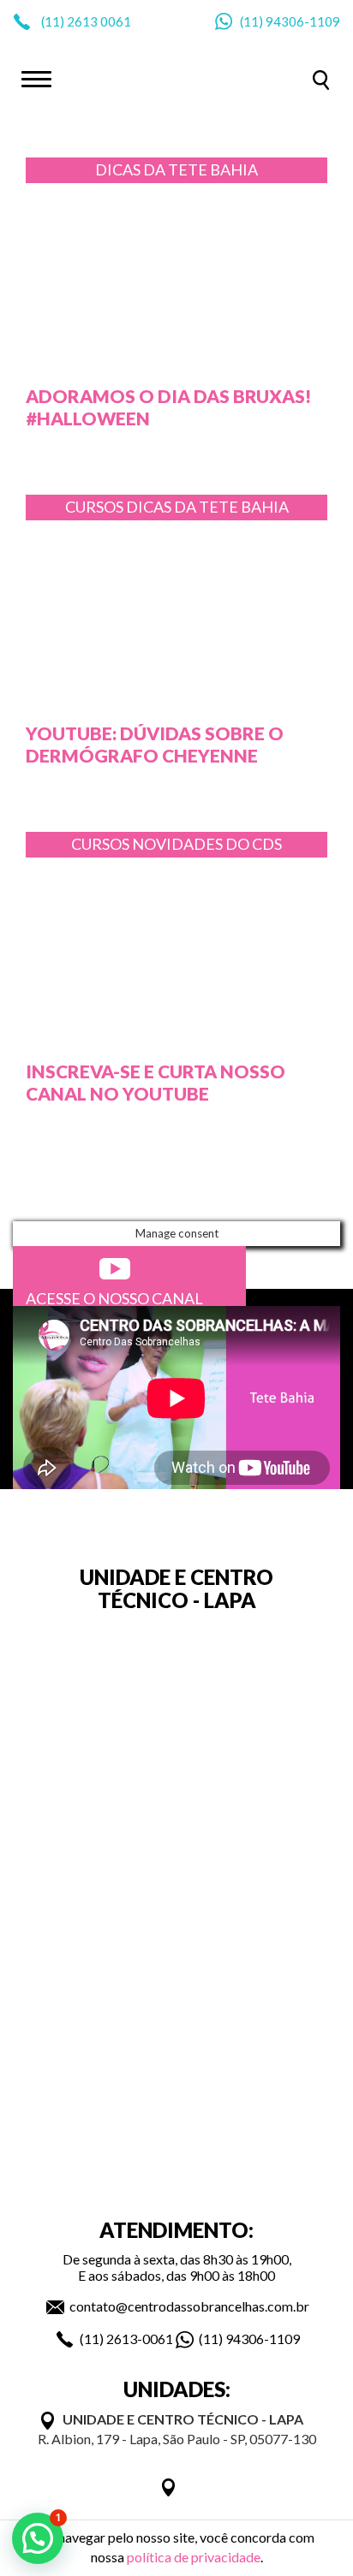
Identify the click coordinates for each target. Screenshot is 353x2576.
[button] (38, 2538)
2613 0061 (99, 21)
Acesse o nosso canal (114, 1298)
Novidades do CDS (207, 844)
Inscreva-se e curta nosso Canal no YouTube (156, 1082)
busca (321, 80)
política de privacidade (194, 2557)
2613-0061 (140, 2339)
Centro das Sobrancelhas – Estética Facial (176, 78)
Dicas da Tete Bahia (176, 169)
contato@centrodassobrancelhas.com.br (189, 2306)
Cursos (96, 507)
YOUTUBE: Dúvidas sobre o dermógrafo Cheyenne (155, 744)
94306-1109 (303, 21)
